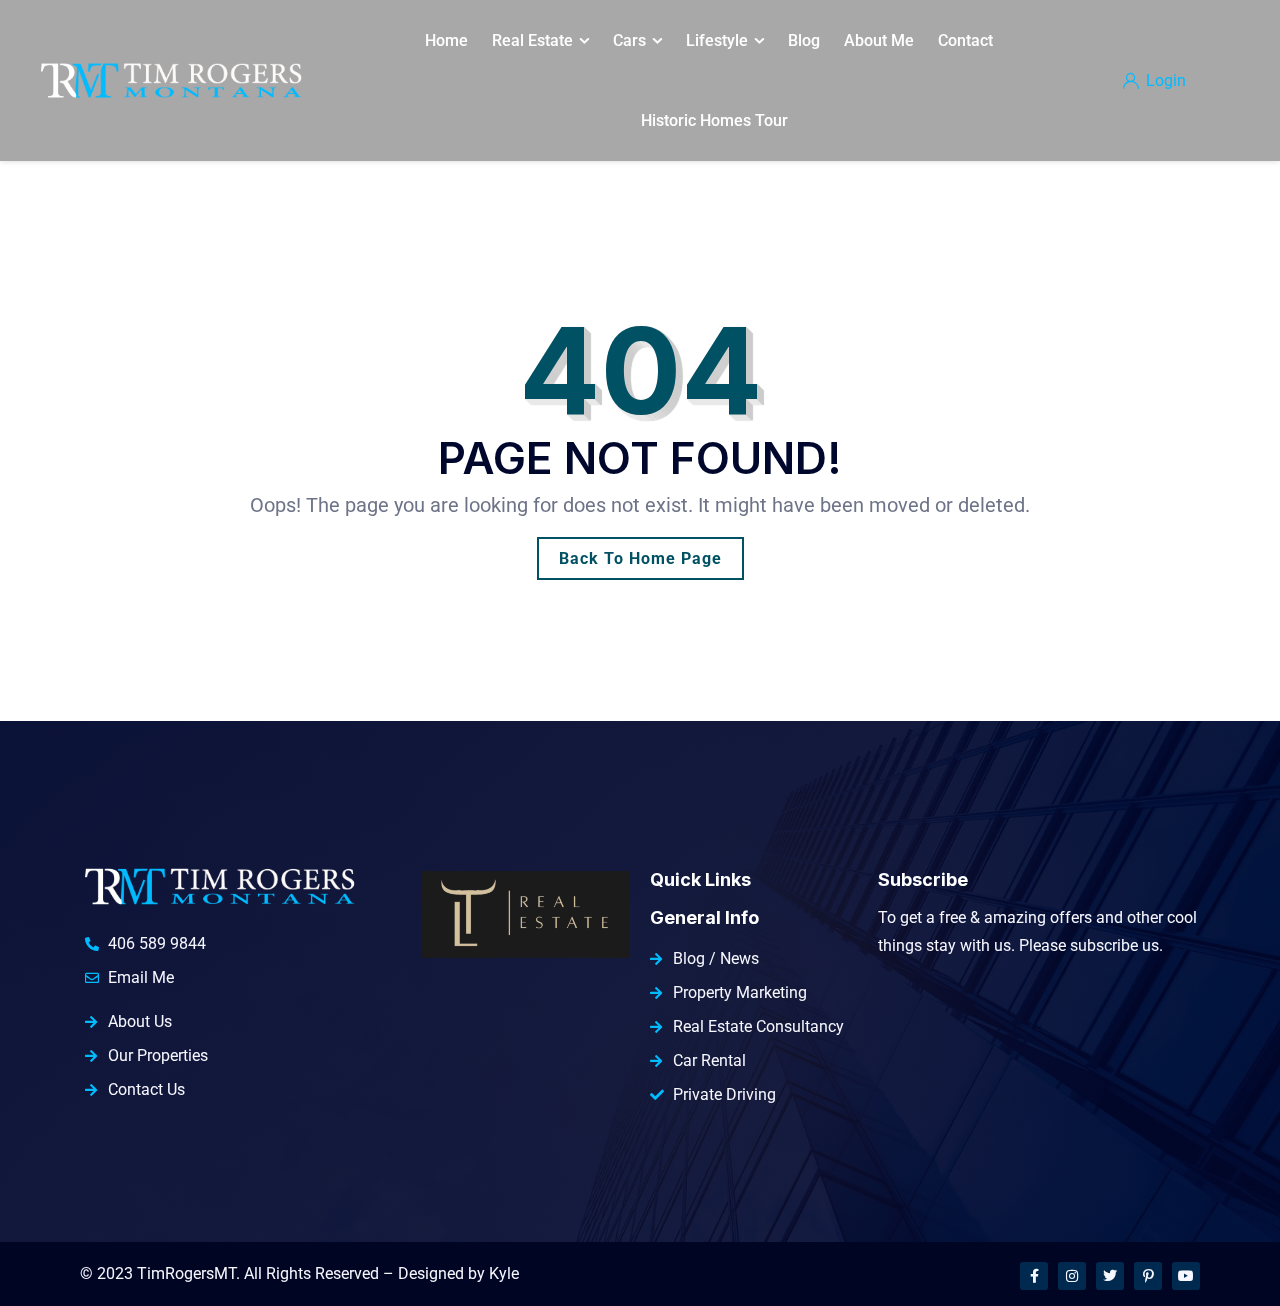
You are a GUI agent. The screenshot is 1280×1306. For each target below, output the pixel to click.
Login (1164, 80)
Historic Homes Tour (714, 120)
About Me (879, 40)
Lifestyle (717, 40)
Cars (629, 40)
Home (446, 40)
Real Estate (532, 40)
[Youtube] (1186, 1276)
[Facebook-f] (1034, 1276)
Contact (965, 40)
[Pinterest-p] (1148, 1276)
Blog (804, 40)
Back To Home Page (640, 558)
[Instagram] (1072, 1276)
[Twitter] (1110, 1276)
